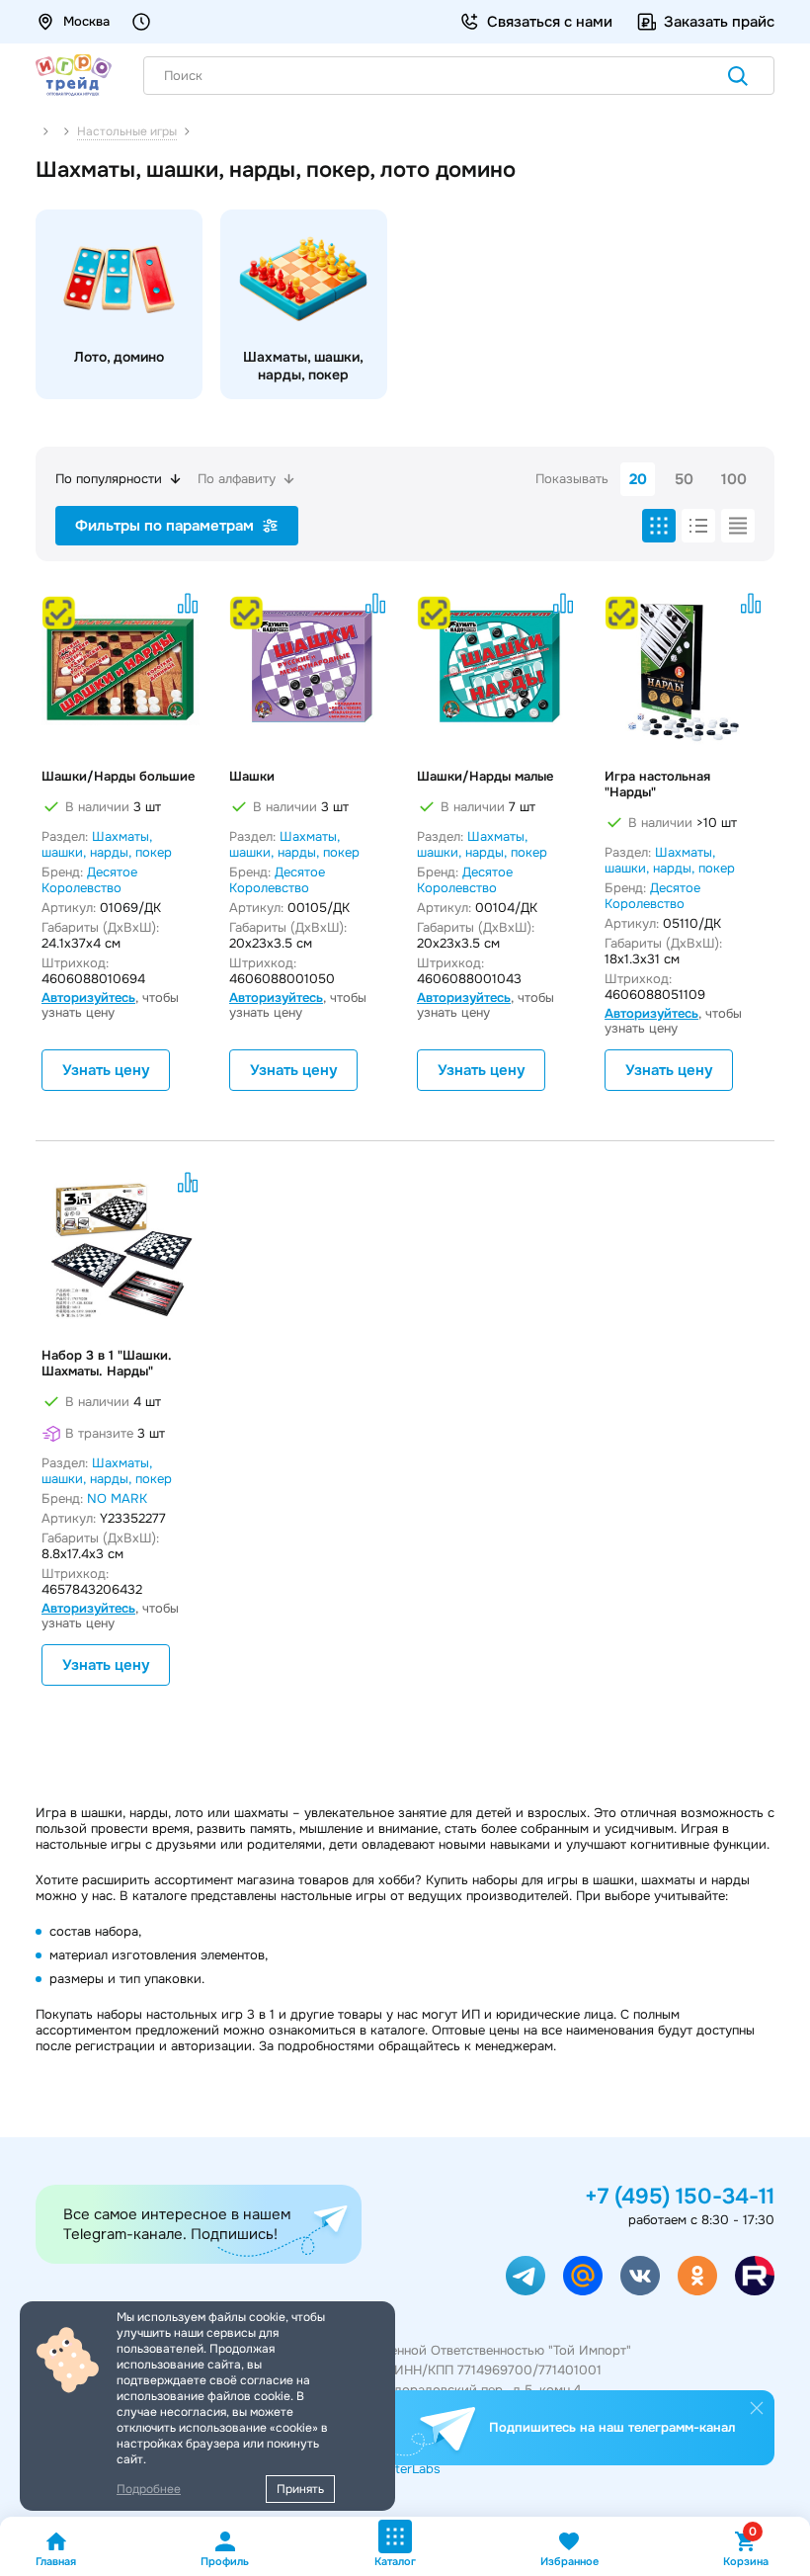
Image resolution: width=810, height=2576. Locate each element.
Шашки (252, 777)
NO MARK (117, 1498)
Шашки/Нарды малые (485, 777)
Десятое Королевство (89, 880)
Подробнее (149, 2489)
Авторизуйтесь (88, 997)
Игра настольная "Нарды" (657, 785)
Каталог (395, 2561)
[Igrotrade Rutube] (755, 2276)
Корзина (746, 2549)
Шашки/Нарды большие (118, 777)
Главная (56, 2561)
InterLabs (412, 2469)
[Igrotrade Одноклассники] (697, 2276)
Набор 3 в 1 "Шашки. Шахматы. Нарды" (107, 1364)
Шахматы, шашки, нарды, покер (107, 844)
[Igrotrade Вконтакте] (640, 2276)
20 (638, 479)
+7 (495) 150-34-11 (680, 2197)
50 (684, 479)
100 (734, 479)
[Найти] (738, 78)
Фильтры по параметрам (164, 526)
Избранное (569, 2561)
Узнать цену (106, 1070)
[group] (119, 304)
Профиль (225, 2561)
